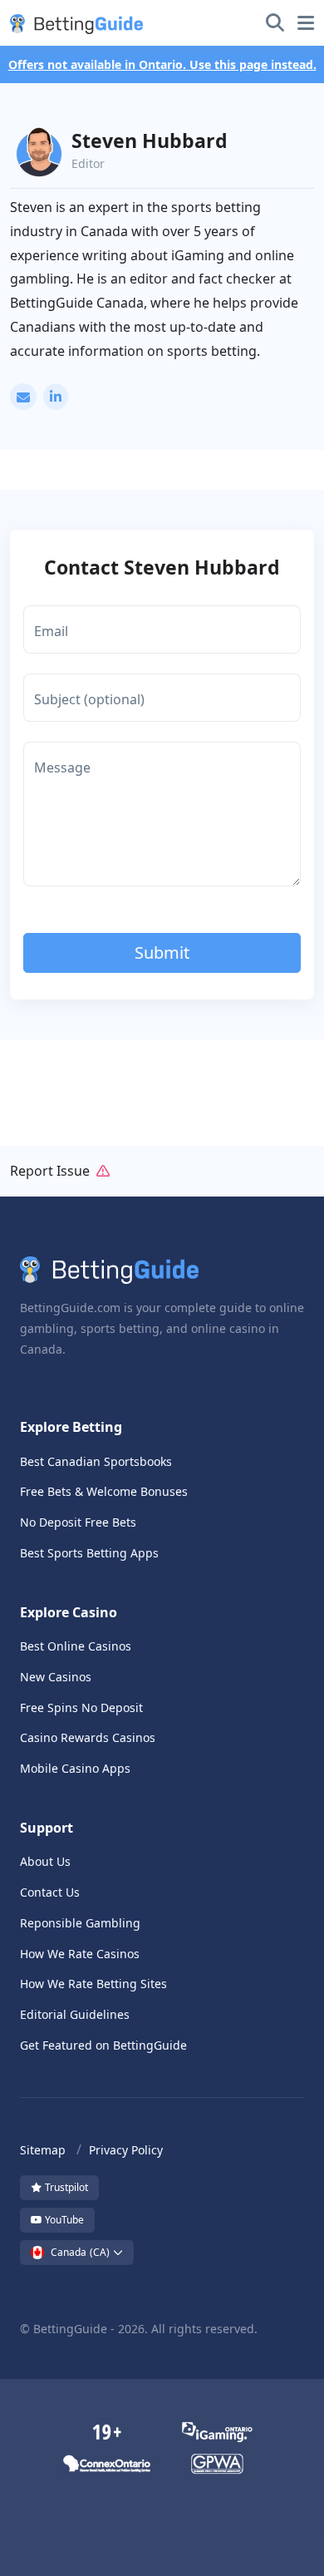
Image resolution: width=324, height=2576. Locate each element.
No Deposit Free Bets (78, 1522)
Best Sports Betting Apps (89, 1553)
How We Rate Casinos (80, 1954)
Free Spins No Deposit (81, 1707)
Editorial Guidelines (75, 2014)
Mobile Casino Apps (75, 1768)
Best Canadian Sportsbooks (96, 1461)
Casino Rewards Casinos (88, 1737)
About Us (45, 1861)
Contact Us (50, 1892)
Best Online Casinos (76, 1646)
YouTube (63, 2220)
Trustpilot (65, 2187)
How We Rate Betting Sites (93, 1984)
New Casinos (56, 1677)
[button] (73, 23)
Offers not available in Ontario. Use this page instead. (162, 64)
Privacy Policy (126, 2150)
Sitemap (43, 2150)
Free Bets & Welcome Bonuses (104, 1491)
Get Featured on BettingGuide (103, 2045)
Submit (162, 952)
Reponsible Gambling (80, 1923)
